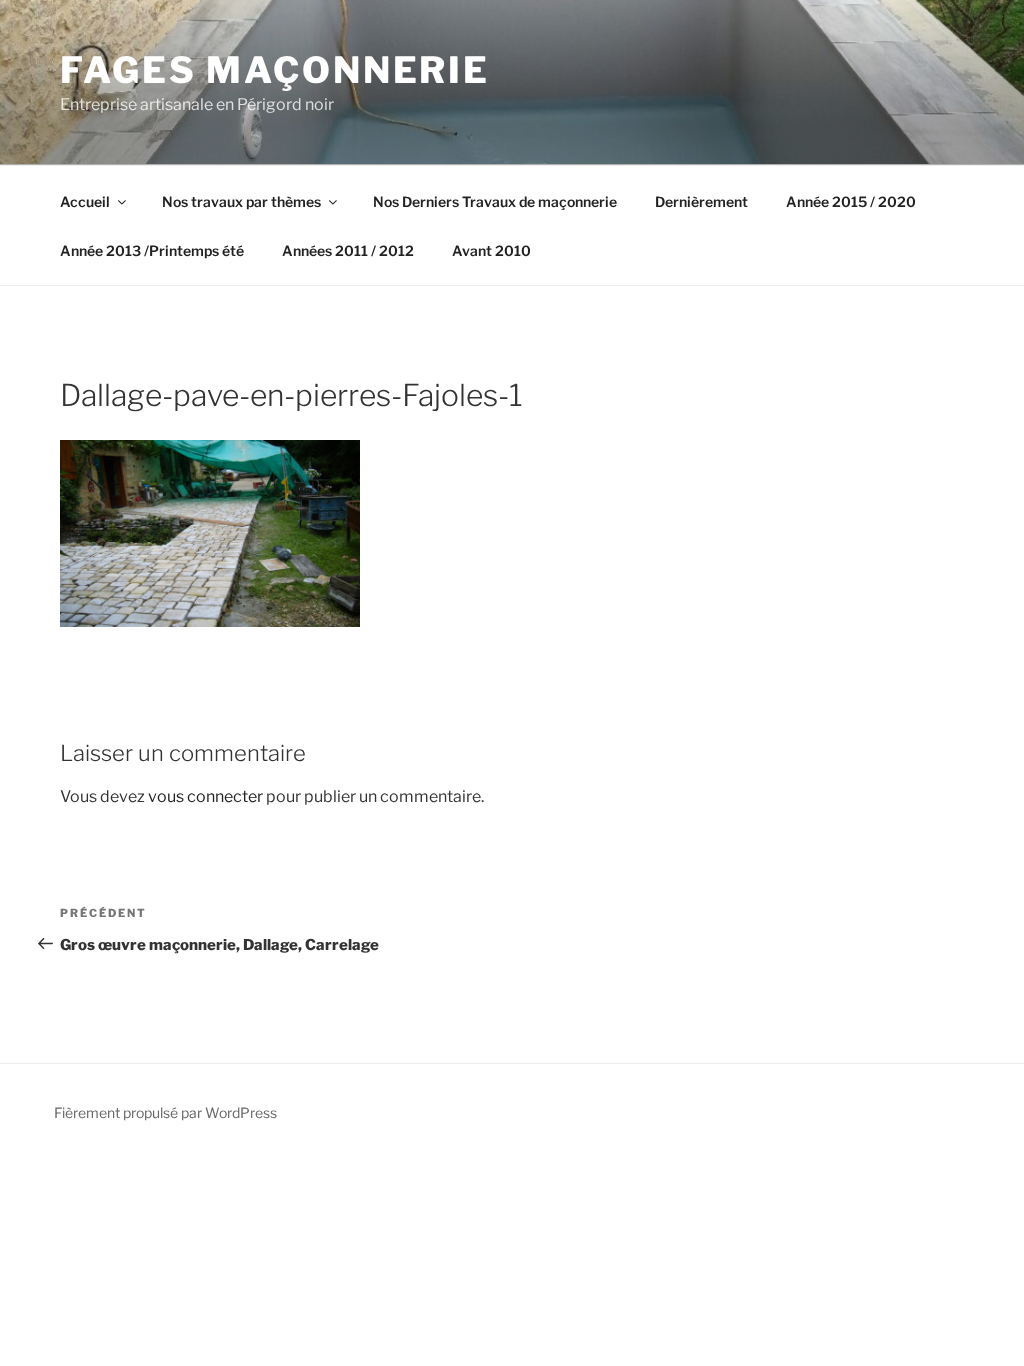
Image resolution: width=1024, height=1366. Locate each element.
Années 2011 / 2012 (348, 250)
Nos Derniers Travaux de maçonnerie (495, 201)
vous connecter (205, 796)
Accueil (85, 201)
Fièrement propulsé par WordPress (165, 1112)
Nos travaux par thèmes (241, 201)
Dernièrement (701, 201)
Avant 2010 (491, 250)
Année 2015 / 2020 (851, 201)
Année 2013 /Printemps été (152, 250)
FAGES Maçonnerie (275, 70)
